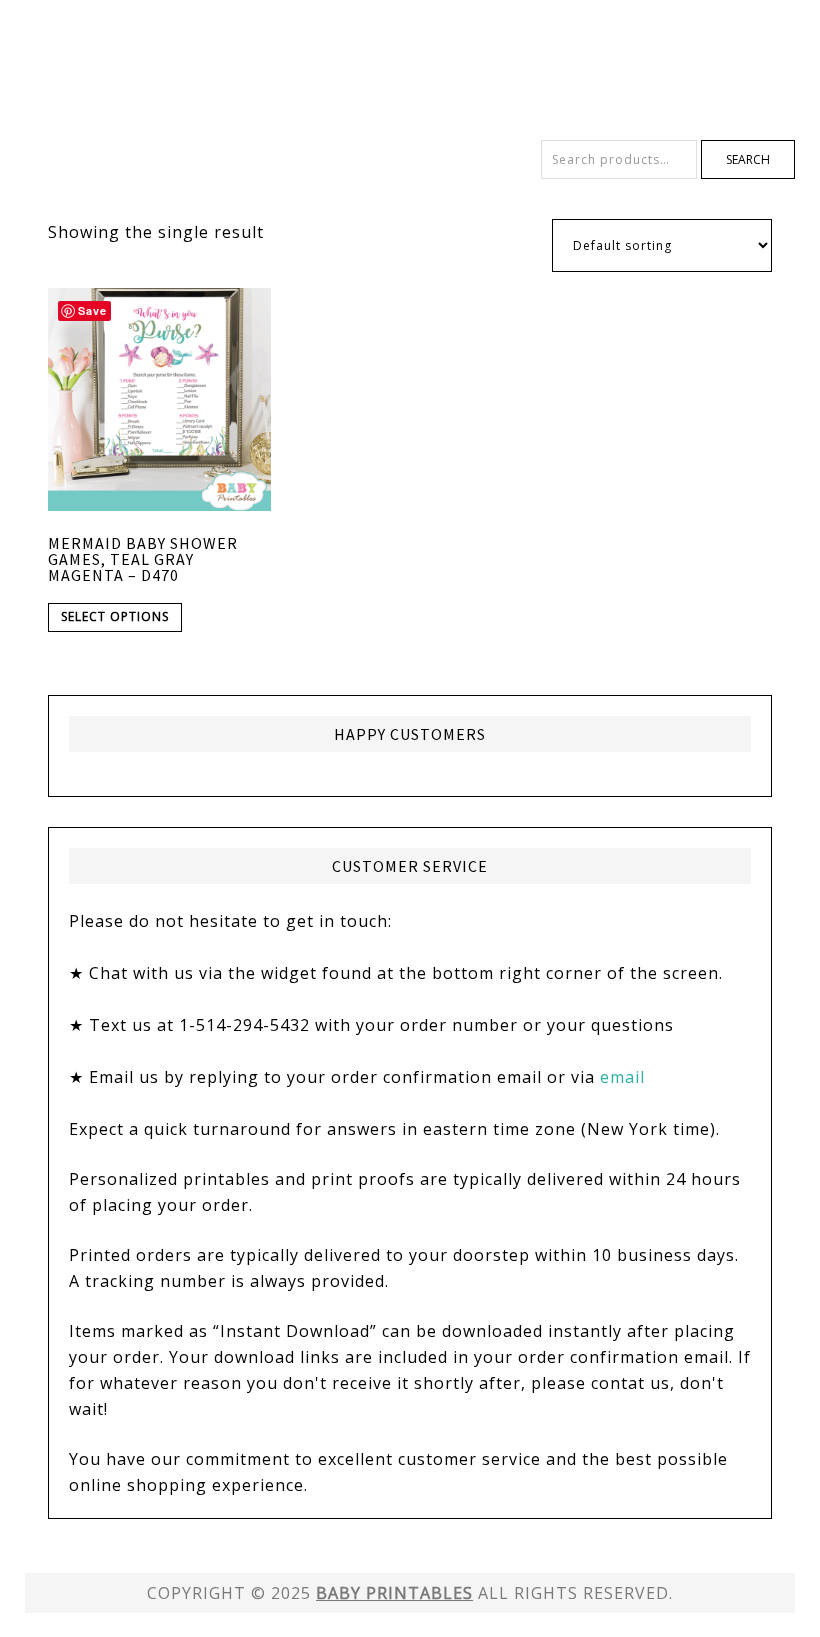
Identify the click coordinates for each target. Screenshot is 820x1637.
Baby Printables (410, 70)
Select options (115, 616)
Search (748, 159)
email (622, 1077)
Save (92, 310)
